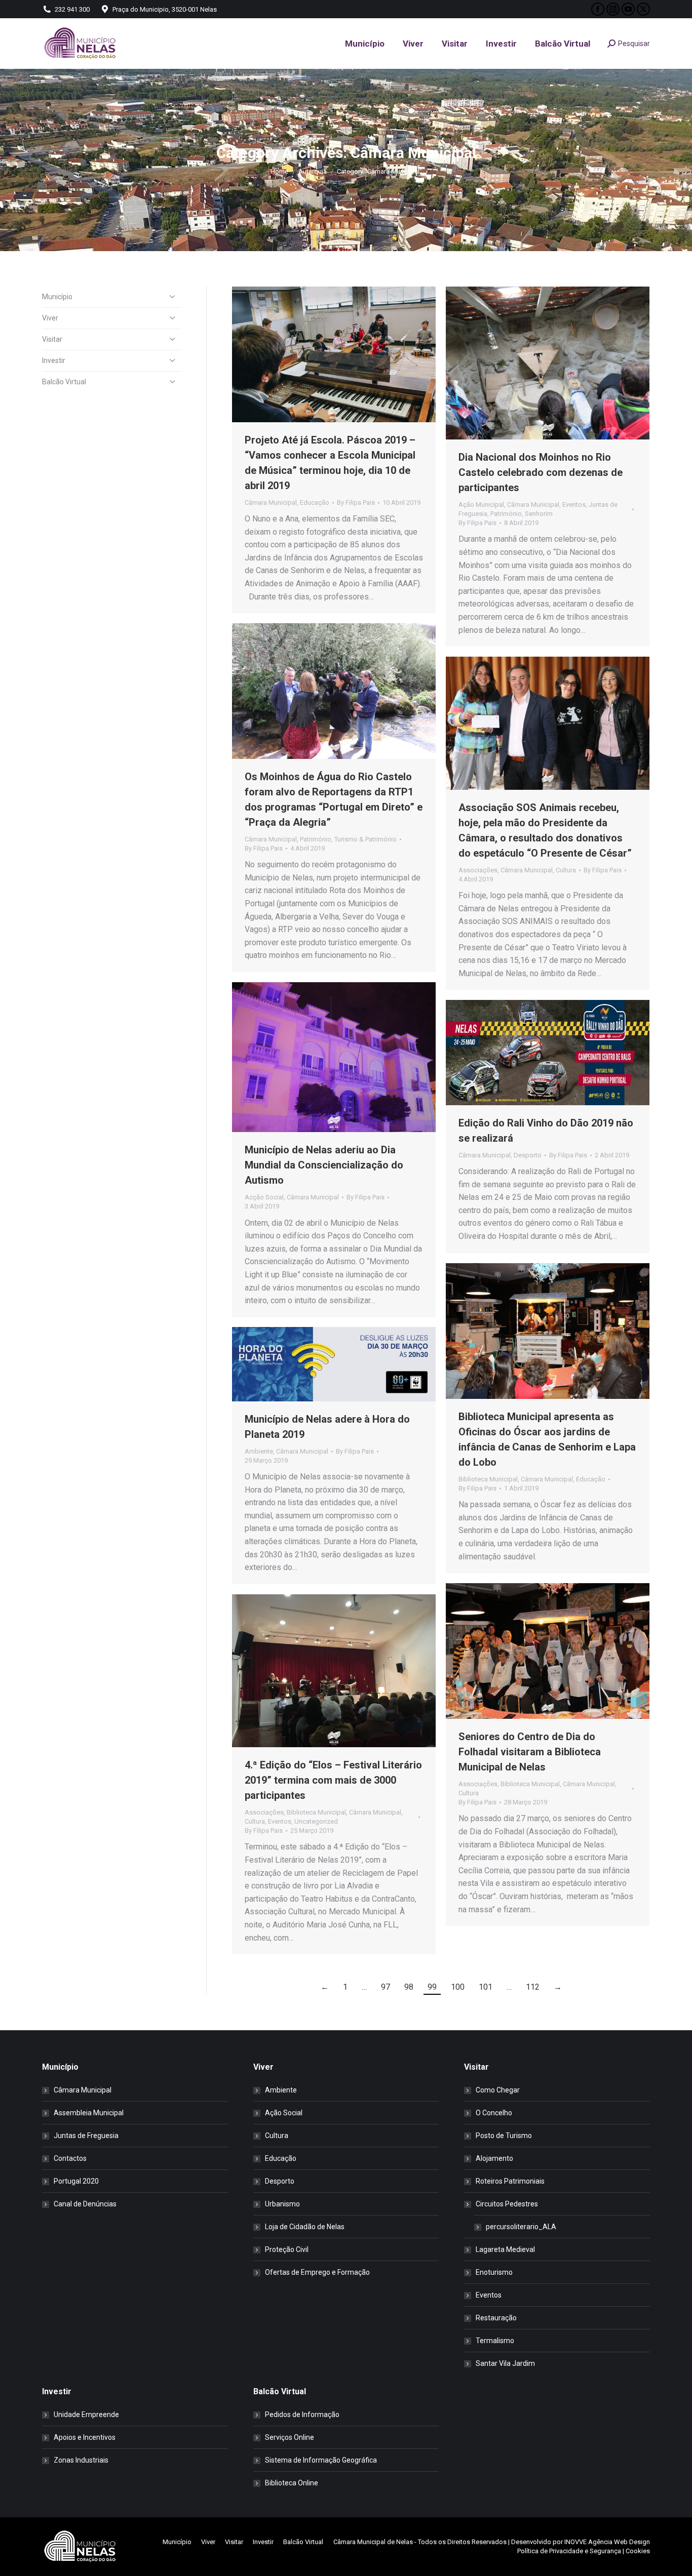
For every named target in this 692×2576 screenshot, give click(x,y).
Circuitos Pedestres (507, 2204)
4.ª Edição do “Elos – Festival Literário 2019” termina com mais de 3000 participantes (333, 1780)
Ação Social (284, 2113)
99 (432, 1987)
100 (458, 1987)
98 (409, 1987)
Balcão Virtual (64, 382)
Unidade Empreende (86, 2414)
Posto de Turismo (504, 2136)
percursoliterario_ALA (521, 2227)
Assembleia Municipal (89, 2113)
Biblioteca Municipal (488, 1479)
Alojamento (494, 2158)
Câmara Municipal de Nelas (373, 2542)
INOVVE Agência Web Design (607, 2542)
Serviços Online (290, 2437)
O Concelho (494, 2113)
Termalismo (495, 2341)
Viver (50, 318)
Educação (315, 502)
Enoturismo (494, 2272)
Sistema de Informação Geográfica (321, 2460)
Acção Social (264, 1197)
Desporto (528, 1155)
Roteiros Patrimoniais (510, 2181)
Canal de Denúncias (85, 2204)
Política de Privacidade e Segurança (569, 2551)
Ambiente (259, 1451)
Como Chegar (498, 2090)
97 (386, 1987)
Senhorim (539, 514)
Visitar (52, 339)
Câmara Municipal (271, 502)
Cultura (566, 870)
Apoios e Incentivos (85, 2437)
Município (57, 297)
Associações (478, 870)
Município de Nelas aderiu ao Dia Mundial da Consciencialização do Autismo (324, 1165)
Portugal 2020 (76, 2181)
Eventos (574, 505)
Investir (54, 360)
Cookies (638, 2551)
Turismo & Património (366, 839)
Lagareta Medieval (505, 2249)
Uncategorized (316, 1821)
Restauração (496, 2318)
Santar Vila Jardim (505, 2363)
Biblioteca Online (292, 2483)
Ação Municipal (481, 505)
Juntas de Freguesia (86, 2136)
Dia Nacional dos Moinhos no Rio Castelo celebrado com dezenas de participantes (541, 472)
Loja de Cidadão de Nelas (305, 2227)
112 (533, 1987)
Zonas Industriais (81, 2460)
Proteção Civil (287, 2249)
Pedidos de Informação (302, 2414)
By (356, 502)
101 (486, 1987)
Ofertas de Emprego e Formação (317, 2272)
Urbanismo (282, 2204)
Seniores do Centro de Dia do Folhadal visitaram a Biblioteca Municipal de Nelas (530, 1752)
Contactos (70, 2158)
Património (506, 514)
